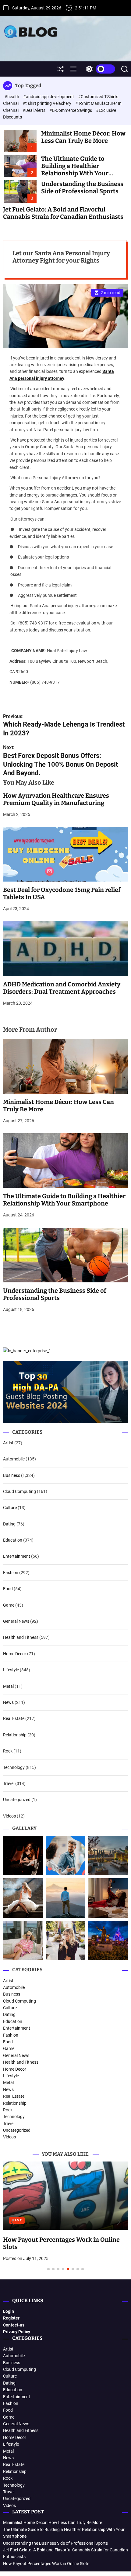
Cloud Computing (19, 1491)
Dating (9, 1524)
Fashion (11, 1573)
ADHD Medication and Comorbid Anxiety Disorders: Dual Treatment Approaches (62, 988)
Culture (10, 1508)
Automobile (14, 1459)
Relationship (15, 1735)
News (8, 1702)
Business (12, 1475)
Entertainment (17, 1556)
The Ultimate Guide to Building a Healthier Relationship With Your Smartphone (75, 170)
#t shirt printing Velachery (47, 103)
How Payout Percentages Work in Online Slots (46, 2564)
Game (9, 1605)
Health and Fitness (21, 1637)
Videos (9, 1816)
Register (11, 2318)
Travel (9, 1783)
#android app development (49, 97)
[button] (13, 2222)
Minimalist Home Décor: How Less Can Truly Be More (83, 137)
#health (12, 97)
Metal (8, 1686)
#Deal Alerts (34, 110)
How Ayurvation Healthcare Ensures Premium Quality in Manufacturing (56, 799)
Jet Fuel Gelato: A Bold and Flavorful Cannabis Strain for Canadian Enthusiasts (63, 213)
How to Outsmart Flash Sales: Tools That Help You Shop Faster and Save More (61, 2169)
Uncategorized (17, 1800)
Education (13, 1540)
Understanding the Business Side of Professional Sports (82, 187)
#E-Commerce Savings (71, 110)
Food (8, 1589)
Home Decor (15, 1654)
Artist (8, 1443)
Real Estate (14, 1718)
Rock (8, 1751)
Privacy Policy (17, 2332)
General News (16, 1621)
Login (9, 2311)
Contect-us (14, 2325)
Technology (14, 1767)
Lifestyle (11, 1670)
